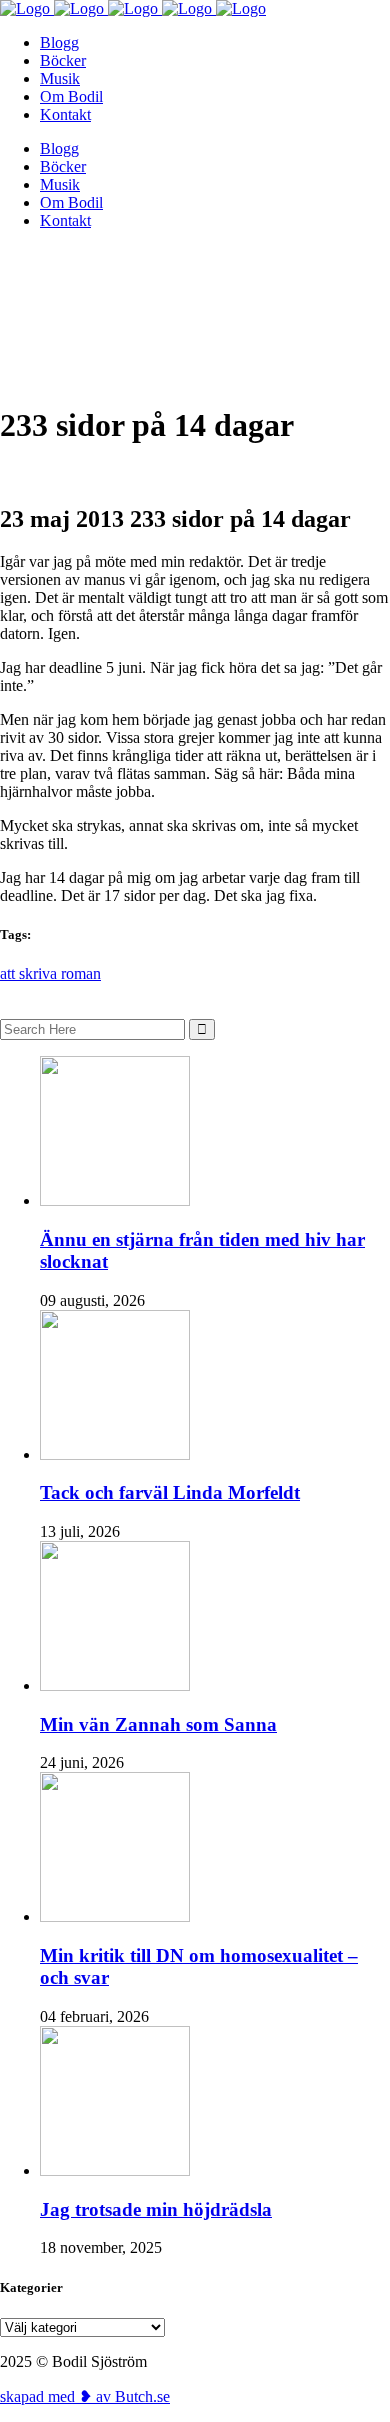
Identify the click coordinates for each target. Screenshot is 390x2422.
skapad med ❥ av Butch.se (85, 2396)
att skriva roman (50, 973)
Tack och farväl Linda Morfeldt (170, 1492)
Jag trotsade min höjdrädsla (156, 2209)
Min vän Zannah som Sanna (158, 1724)
